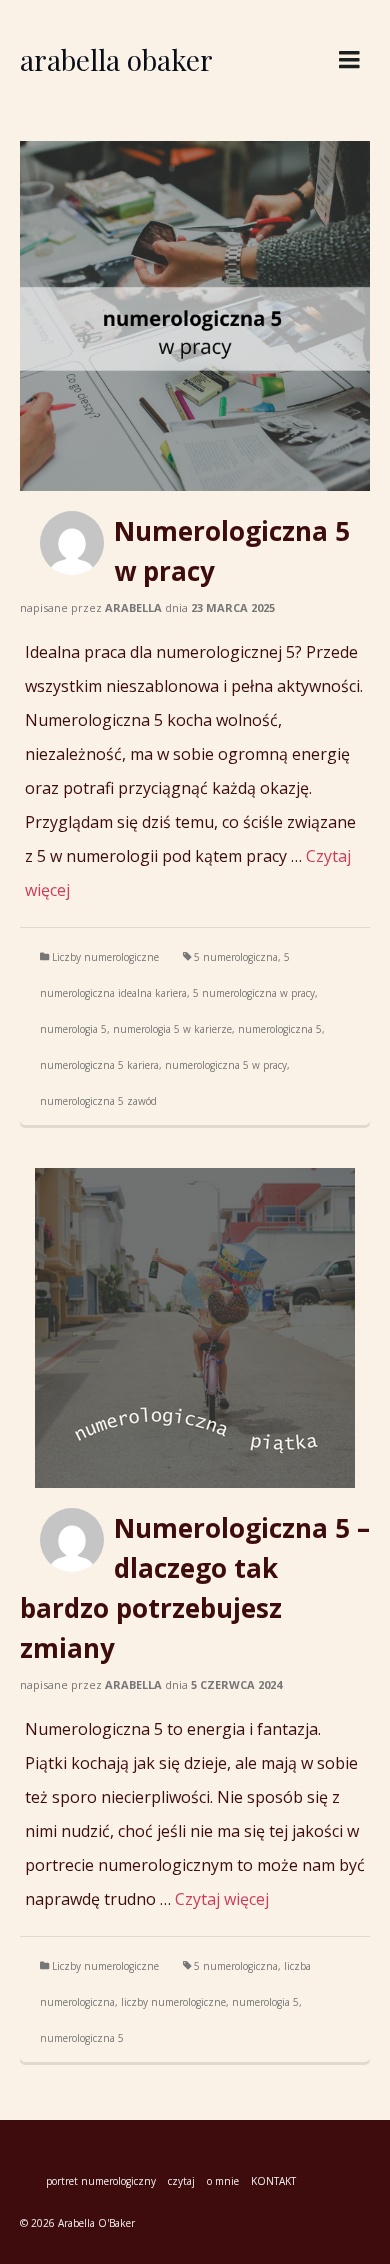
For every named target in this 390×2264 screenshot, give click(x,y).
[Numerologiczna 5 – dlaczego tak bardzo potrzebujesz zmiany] (195, 1328)
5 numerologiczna (236, 957)
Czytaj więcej (222, 1899)
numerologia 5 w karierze (172, 1029)
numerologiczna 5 (280, 1029)
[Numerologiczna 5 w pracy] (195, 316)
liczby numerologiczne (173, 2002)
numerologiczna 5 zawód (98, 1101)
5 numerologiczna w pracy (254, 993)
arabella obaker (116, 59)
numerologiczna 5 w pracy (226, 1065)
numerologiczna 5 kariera (99, 1065)
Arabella (133, 607)
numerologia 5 (73, 1029)
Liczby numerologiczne (105, 957)
